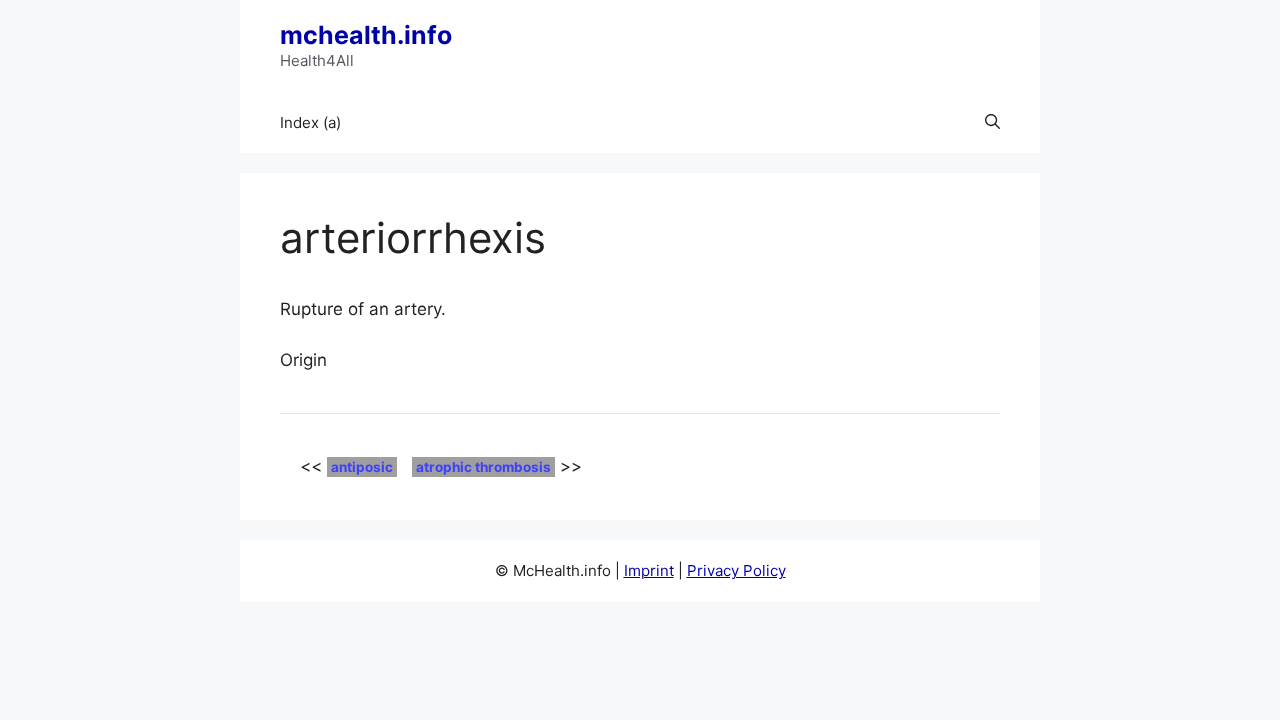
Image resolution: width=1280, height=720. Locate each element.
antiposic (362, 467)
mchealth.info (366, 35)
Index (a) (310, 122)
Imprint (649, 570)
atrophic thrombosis (483, 467)
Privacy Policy (736, 570)
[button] (992, 123)
